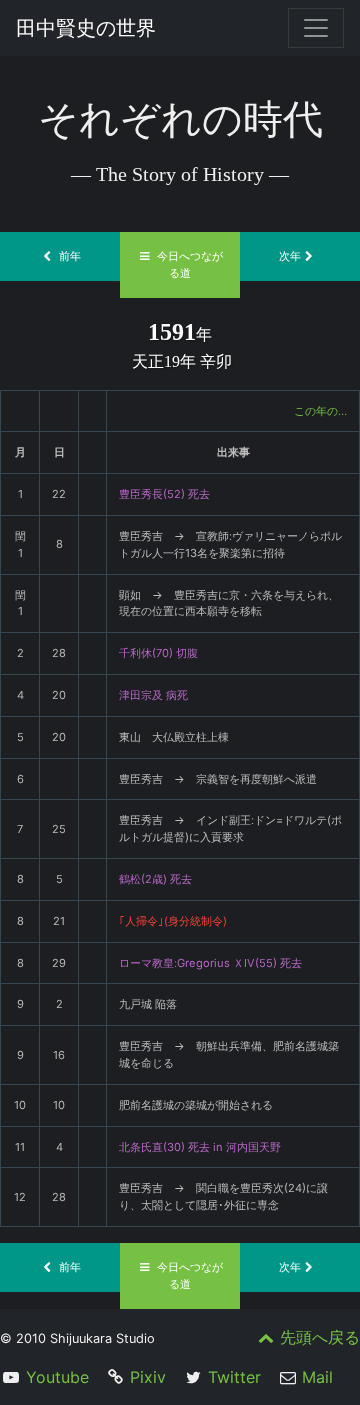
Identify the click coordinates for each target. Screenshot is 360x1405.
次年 (290, 256)
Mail (317, 1377)
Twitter (234, 1377)
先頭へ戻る (320, 1337)
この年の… (320, 411)
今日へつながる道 (190, 264)
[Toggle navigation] (316, 28)
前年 (70, 256)
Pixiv (148, 1377)
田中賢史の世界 (86, 28)
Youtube (57, 1377)
